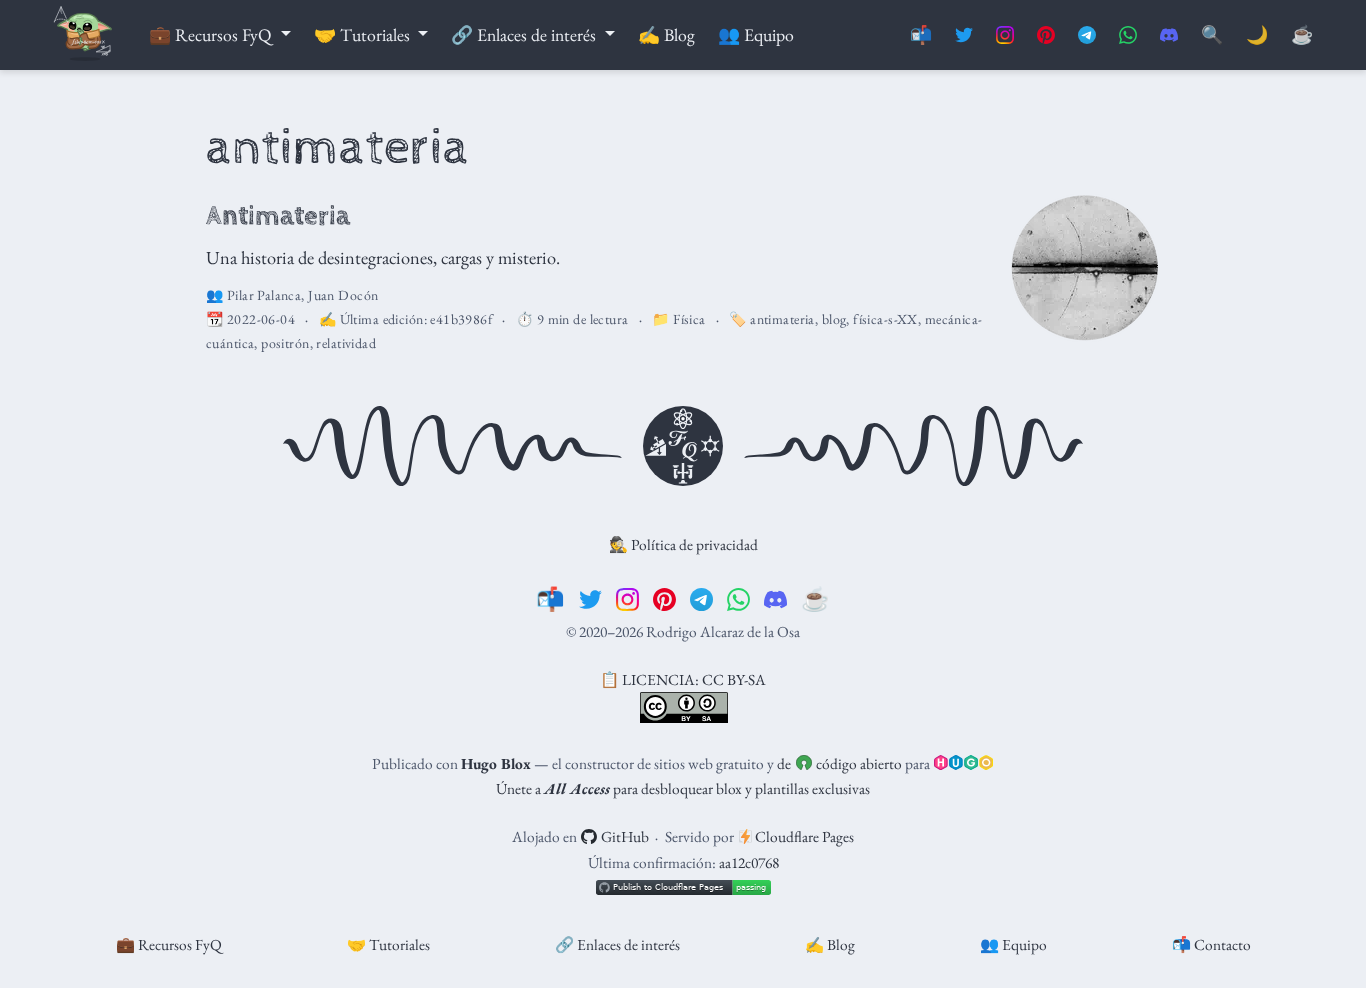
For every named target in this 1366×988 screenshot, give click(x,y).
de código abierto (839, 763)
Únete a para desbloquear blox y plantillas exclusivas (683, 788)
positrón (285, 343)
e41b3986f (461, 319)
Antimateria (278, 216)
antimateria (782, 319)
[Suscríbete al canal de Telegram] (1087, 35)
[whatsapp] (738, 599)
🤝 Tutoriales (388, 944)
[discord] (775, 599)
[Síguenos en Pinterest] (1046, 35)
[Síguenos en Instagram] (1005, 35)
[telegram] (701, 599)
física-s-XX (885, 319)
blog (834, 319)
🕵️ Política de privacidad (683, 544)
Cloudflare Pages (803, 836)
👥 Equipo (1013, 944)
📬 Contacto (1211, 944)
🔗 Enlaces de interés (617, 944)
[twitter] (590, 599)
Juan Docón (343, 295)
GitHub (623, 836)
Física (689, 319)
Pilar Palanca (264, 295)
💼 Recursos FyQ (169, 944)
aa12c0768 (749, 862)
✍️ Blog (830, 944)
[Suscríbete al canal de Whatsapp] (1128, 35)
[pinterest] (664, 599)
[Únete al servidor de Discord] (1169, 35)
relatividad (346, 343)
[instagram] (627, 599)
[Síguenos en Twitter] (964, 35)
